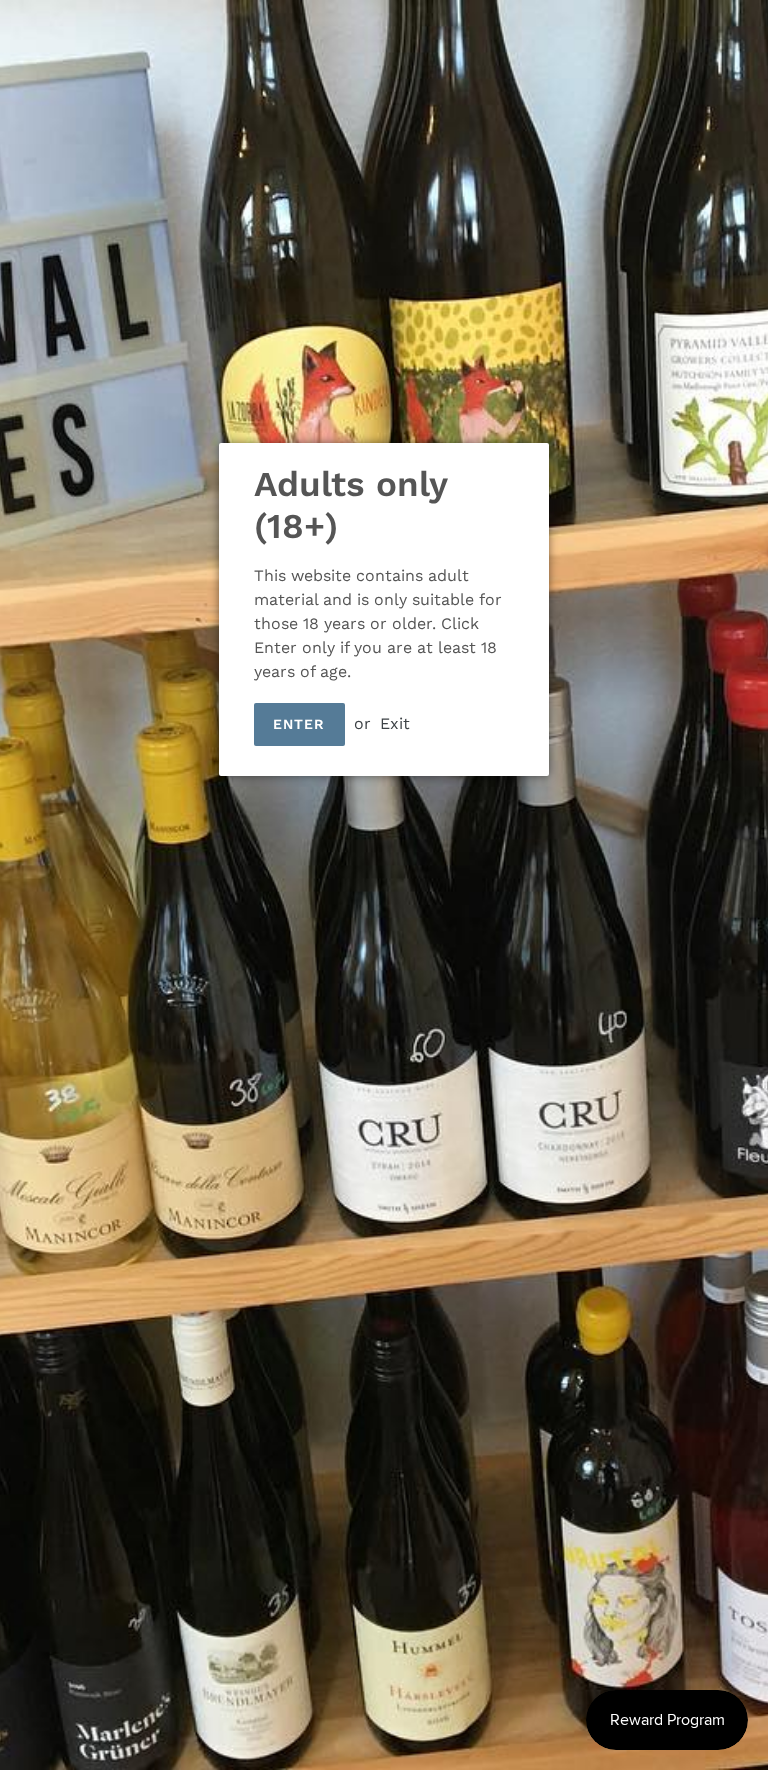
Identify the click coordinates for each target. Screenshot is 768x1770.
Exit (395, 723)
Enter (299, 724)
